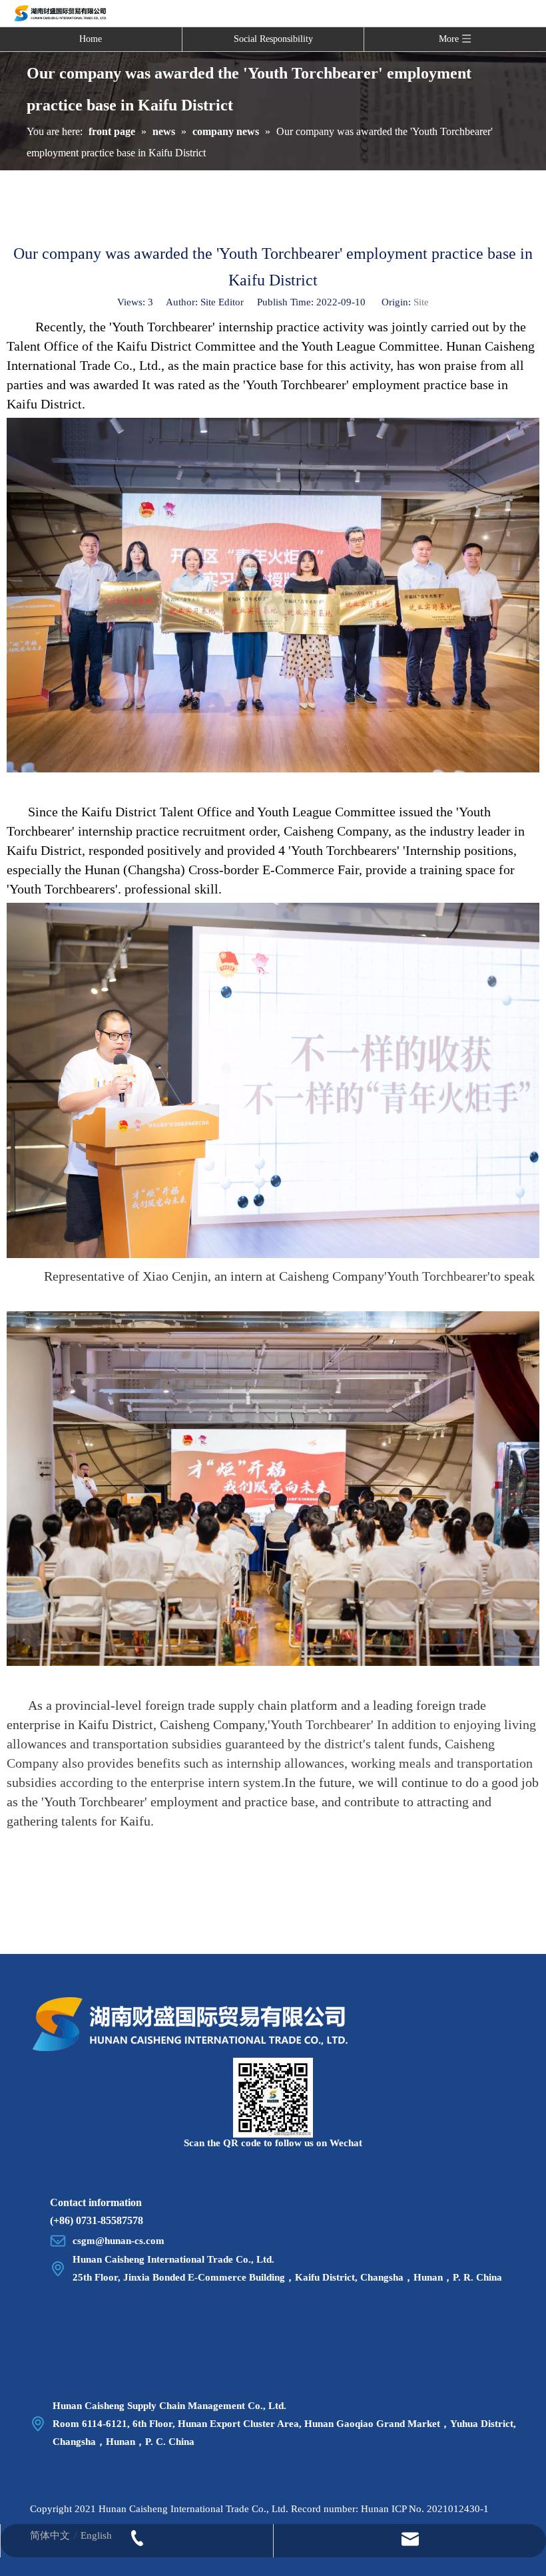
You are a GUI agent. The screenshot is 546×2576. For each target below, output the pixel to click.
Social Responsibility (273, 39)
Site (421, 302)
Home (91, 39)
